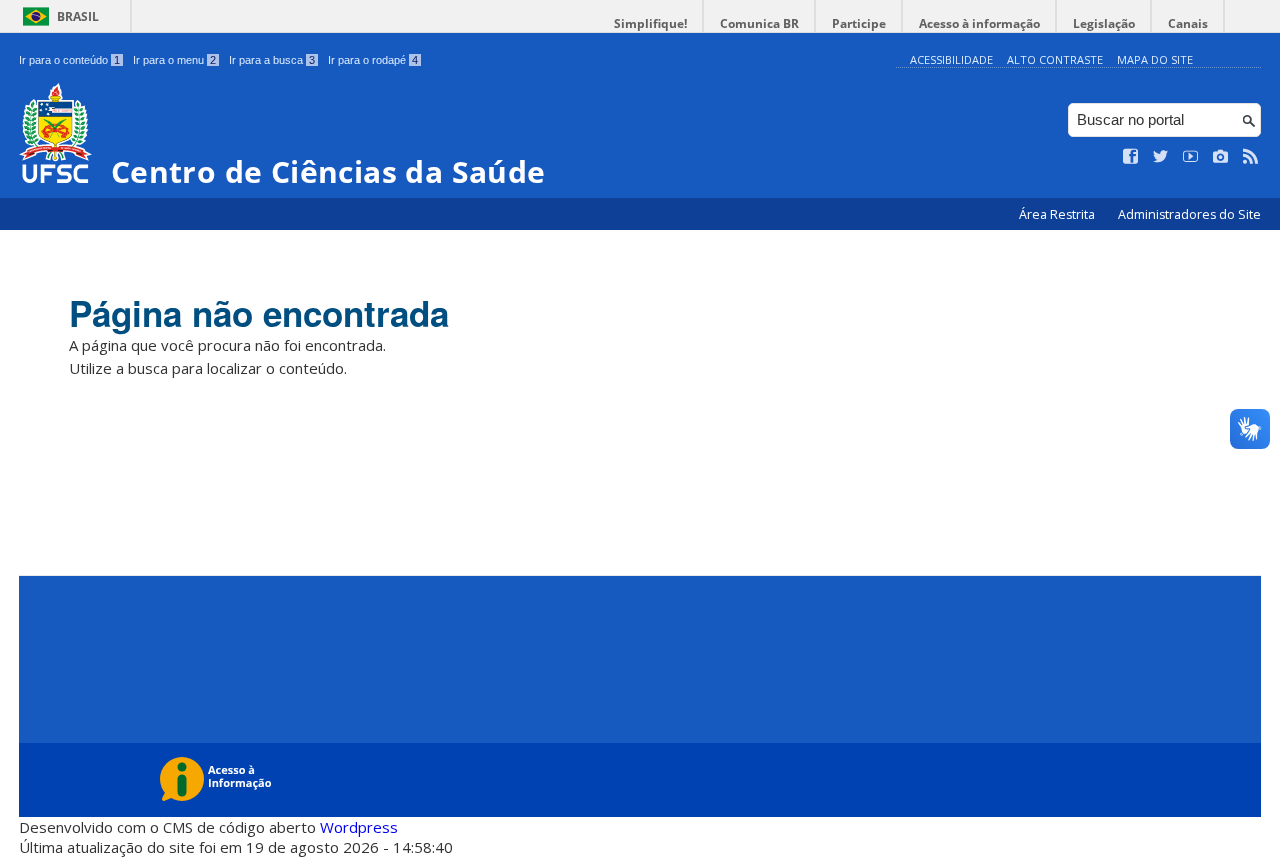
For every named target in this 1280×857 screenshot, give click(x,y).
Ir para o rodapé (373, 60)
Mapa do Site (1155, 59)
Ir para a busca (272, 60)
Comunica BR (759, 23)
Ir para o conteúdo (69, 60)
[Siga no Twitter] (1161, 157)
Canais (1188, 23)
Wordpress (359, 827)
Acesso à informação (979, 23)
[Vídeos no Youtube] (1191, 157)
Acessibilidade (951, 59)
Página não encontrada (259, 313)
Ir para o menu (174, 60)
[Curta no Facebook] (1131, 157)
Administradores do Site (1189, 214)
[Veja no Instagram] (1221, 157)
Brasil (78, 16)
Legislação (1104, 23)
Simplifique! (650, 23)
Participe (859, 23)
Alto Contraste (1055, 59)
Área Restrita (1058, 214)
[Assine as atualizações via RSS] (1251, 157)
